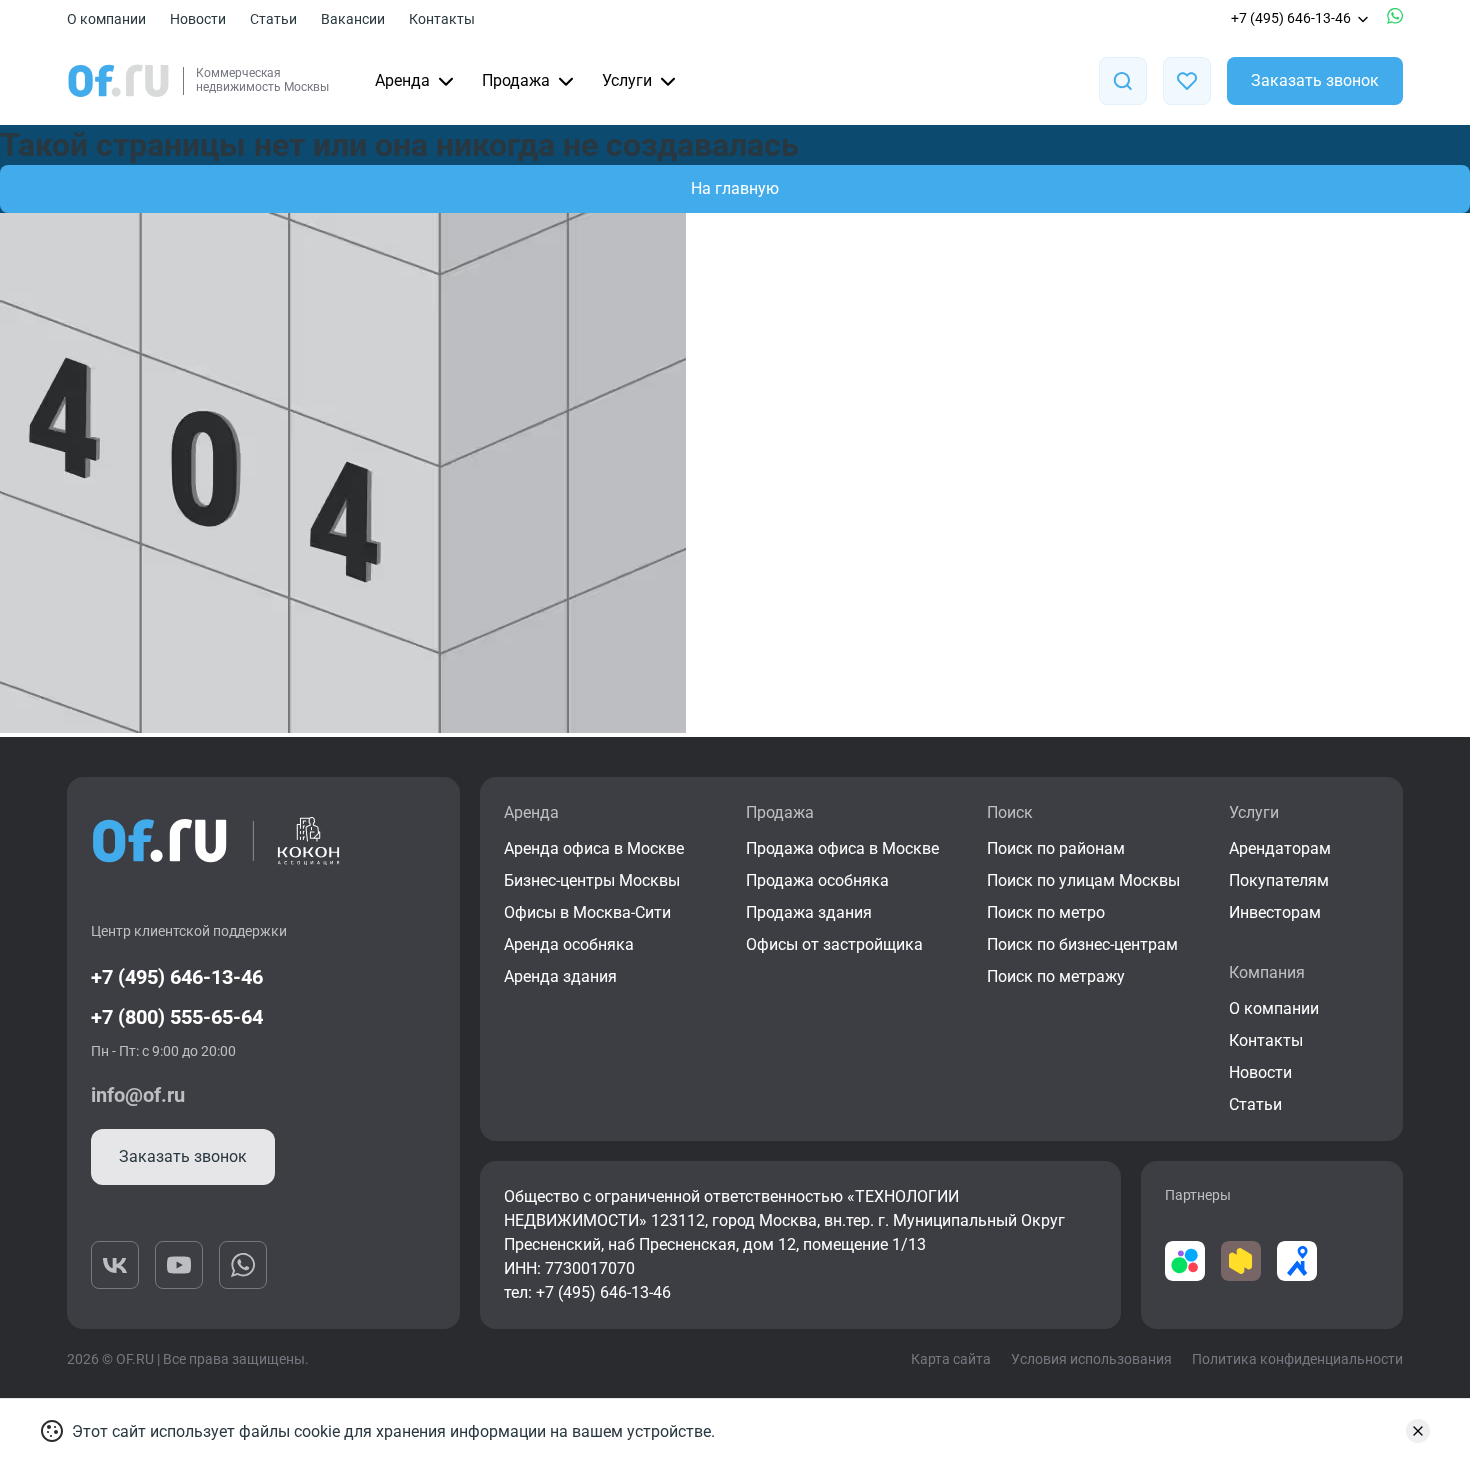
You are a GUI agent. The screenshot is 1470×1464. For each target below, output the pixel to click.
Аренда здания (560, 976)
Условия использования (1091, 1359)
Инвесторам (1275, 912)
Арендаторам (1280, 848)
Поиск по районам (1056, 848)
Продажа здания (809, 912)
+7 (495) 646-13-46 (1291, 18)
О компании (106, 19)
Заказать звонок (1315, 80)
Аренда (402, 80)
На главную (735, 188)
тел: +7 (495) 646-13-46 (587, 1292)
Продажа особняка (817, 880)
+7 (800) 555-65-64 (177, 1017)
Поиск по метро (1046, 912)
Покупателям (1279, 880)
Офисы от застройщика (834, 944)
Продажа (516, 80)
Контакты (442, 19)
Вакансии (353, 19)
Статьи (273, 19)
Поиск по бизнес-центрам (1082, 944)
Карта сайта (951, 1359)
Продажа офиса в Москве (842, 848)
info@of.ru (138, 1095)
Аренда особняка (569, 944)
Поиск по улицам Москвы (1083, 880)
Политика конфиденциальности (1297, 1359)
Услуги (627, 80)
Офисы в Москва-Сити (587, 912)
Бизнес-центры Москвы (592, 880)
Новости (198, 19)
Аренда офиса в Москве (594, 848)
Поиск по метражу (1056, 976)
